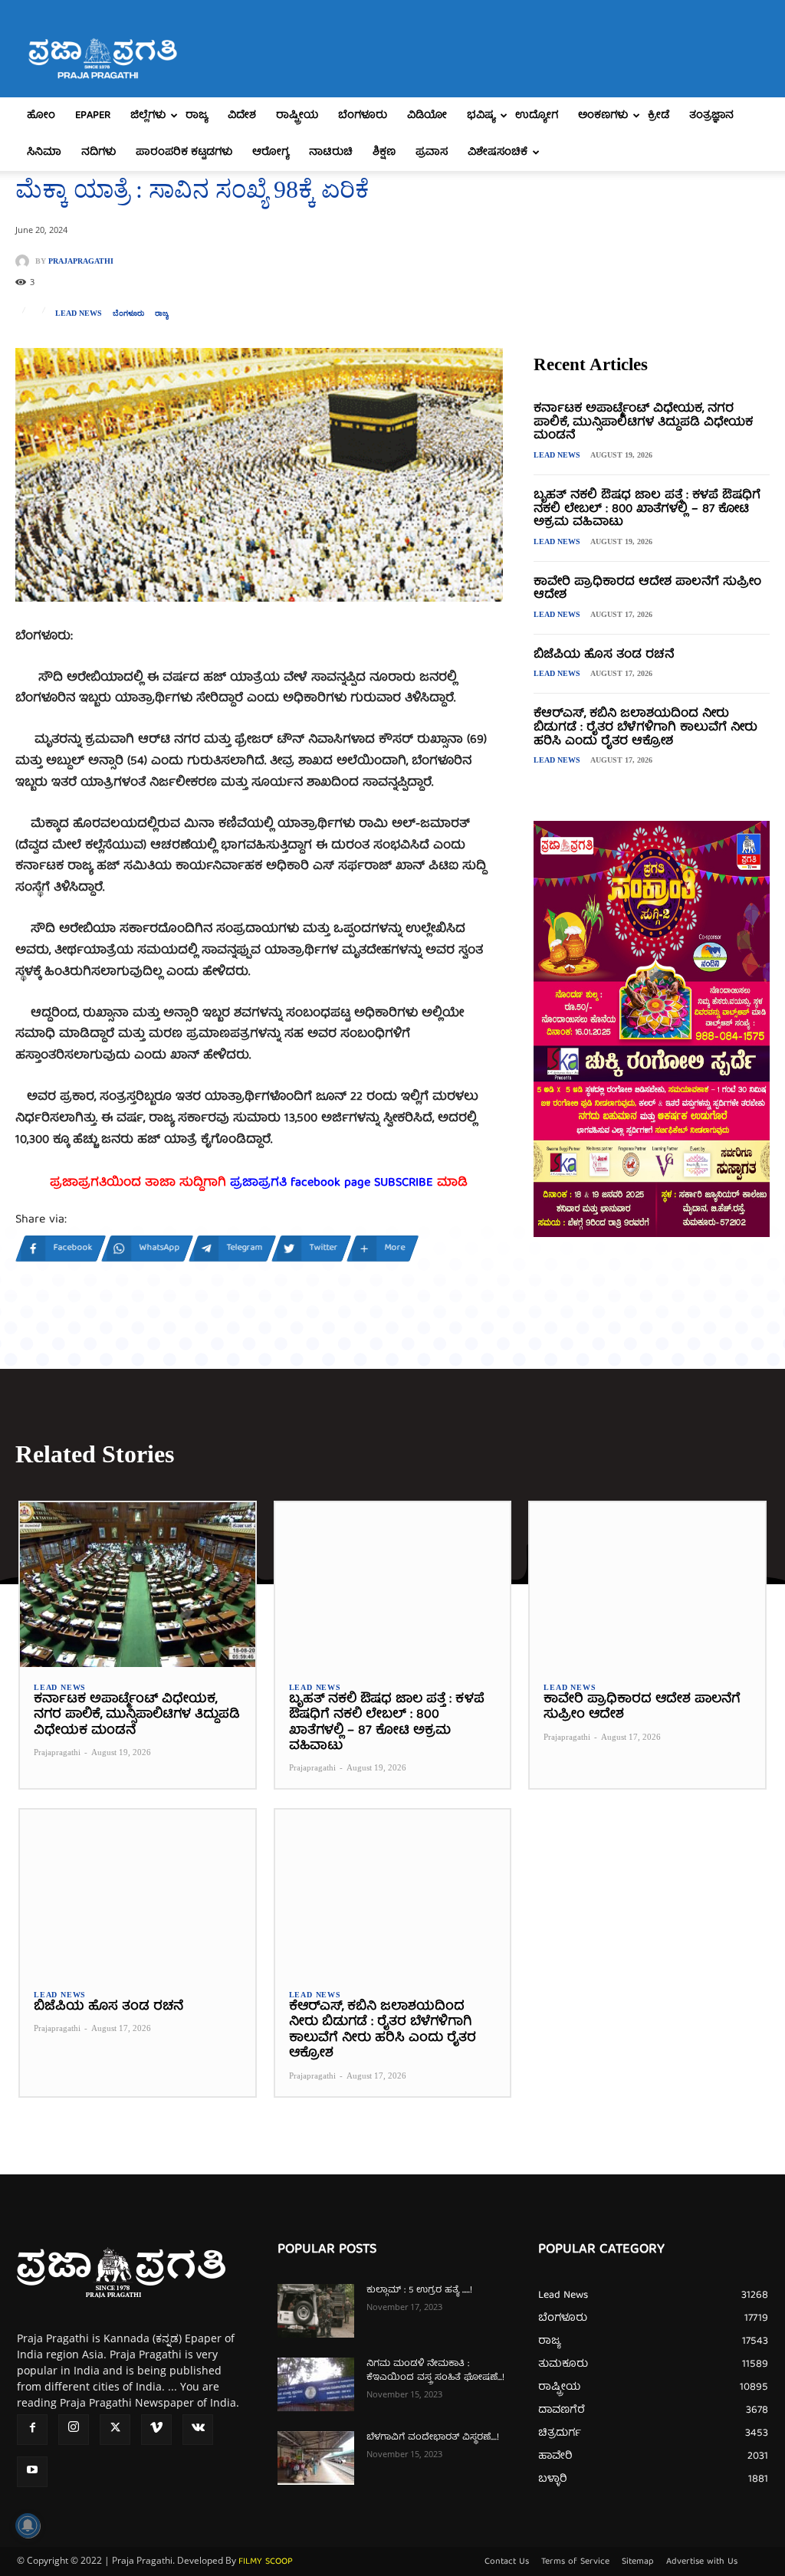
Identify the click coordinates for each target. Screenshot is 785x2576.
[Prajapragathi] (25, 261)
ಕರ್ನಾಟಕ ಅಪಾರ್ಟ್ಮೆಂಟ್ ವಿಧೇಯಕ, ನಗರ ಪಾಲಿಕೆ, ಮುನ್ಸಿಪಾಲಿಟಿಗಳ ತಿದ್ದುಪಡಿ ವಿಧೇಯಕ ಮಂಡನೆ (643, 423)
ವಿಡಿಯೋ (427, 116)
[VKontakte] (198, 2430)
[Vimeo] (156, 2430)
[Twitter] (115, 2430)
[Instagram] (74, 2430)
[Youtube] (32, 2472)
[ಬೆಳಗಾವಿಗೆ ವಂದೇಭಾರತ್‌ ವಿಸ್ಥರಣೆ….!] (316, 2458)
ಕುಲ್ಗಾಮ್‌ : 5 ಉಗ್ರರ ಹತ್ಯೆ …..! (419, 2291)
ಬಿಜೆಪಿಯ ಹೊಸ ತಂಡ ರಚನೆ (604, 655)
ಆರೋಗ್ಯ (271, 153)
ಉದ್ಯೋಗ (537, 116)
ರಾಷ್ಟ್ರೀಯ (297, 116)
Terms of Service (575, 2562)
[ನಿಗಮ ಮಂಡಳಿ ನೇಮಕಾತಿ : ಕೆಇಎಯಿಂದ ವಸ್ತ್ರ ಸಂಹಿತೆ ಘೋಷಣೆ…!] (316, 2384)
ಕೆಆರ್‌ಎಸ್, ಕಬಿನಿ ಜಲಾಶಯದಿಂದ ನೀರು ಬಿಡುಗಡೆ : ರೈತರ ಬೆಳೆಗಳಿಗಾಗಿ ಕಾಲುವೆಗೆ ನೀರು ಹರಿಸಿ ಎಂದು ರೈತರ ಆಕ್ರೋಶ (645, 728)
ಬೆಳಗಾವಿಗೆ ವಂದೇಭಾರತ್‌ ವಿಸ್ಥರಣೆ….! (433, 2438)
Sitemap (638, 2562)
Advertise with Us (702, 2562)
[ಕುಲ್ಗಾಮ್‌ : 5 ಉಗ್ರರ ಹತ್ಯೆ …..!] (316, 2311)
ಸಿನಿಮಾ (44, 153)
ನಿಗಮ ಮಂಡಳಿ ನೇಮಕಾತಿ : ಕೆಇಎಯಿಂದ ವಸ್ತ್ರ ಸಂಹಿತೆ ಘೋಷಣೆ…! (435, 2371)
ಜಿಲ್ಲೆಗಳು (148, 116)
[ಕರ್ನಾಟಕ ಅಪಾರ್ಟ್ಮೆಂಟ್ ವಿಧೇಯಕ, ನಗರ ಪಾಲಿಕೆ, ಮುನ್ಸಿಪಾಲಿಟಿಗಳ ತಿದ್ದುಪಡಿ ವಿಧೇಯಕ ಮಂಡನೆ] (138, 1585)
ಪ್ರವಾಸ (432, 153)
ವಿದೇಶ (242, 116)
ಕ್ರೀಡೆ (659, 116)
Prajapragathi (81, 261)
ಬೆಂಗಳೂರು (363, 116)
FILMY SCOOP (266, 2562)
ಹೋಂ (41, 116)
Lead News (79, 313)
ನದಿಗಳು (99, 153)
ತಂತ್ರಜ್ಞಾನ (711, 116)
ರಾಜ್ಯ (197, 116)
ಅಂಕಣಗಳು (603, 116)
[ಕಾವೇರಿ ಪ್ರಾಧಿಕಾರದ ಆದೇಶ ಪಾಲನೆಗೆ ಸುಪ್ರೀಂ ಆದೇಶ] (647, 1585)
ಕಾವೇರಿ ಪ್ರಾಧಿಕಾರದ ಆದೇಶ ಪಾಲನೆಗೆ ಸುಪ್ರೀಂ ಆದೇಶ (647, 589)
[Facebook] (32, 2430)
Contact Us (507, 2562)
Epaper (93, 116)
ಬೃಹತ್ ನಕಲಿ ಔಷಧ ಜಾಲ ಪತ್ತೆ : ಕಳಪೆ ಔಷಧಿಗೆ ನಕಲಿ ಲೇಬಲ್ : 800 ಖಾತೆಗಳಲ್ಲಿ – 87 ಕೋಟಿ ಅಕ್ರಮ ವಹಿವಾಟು (647, 509)
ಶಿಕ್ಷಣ (384, 153)
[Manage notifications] (28, 2525)
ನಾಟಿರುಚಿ (331, 153)
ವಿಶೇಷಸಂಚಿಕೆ (498, 153)
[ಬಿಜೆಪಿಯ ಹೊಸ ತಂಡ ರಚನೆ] (138, 1892)
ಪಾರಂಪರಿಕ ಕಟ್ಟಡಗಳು (184, 153)
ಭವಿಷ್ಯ (481, 116)
